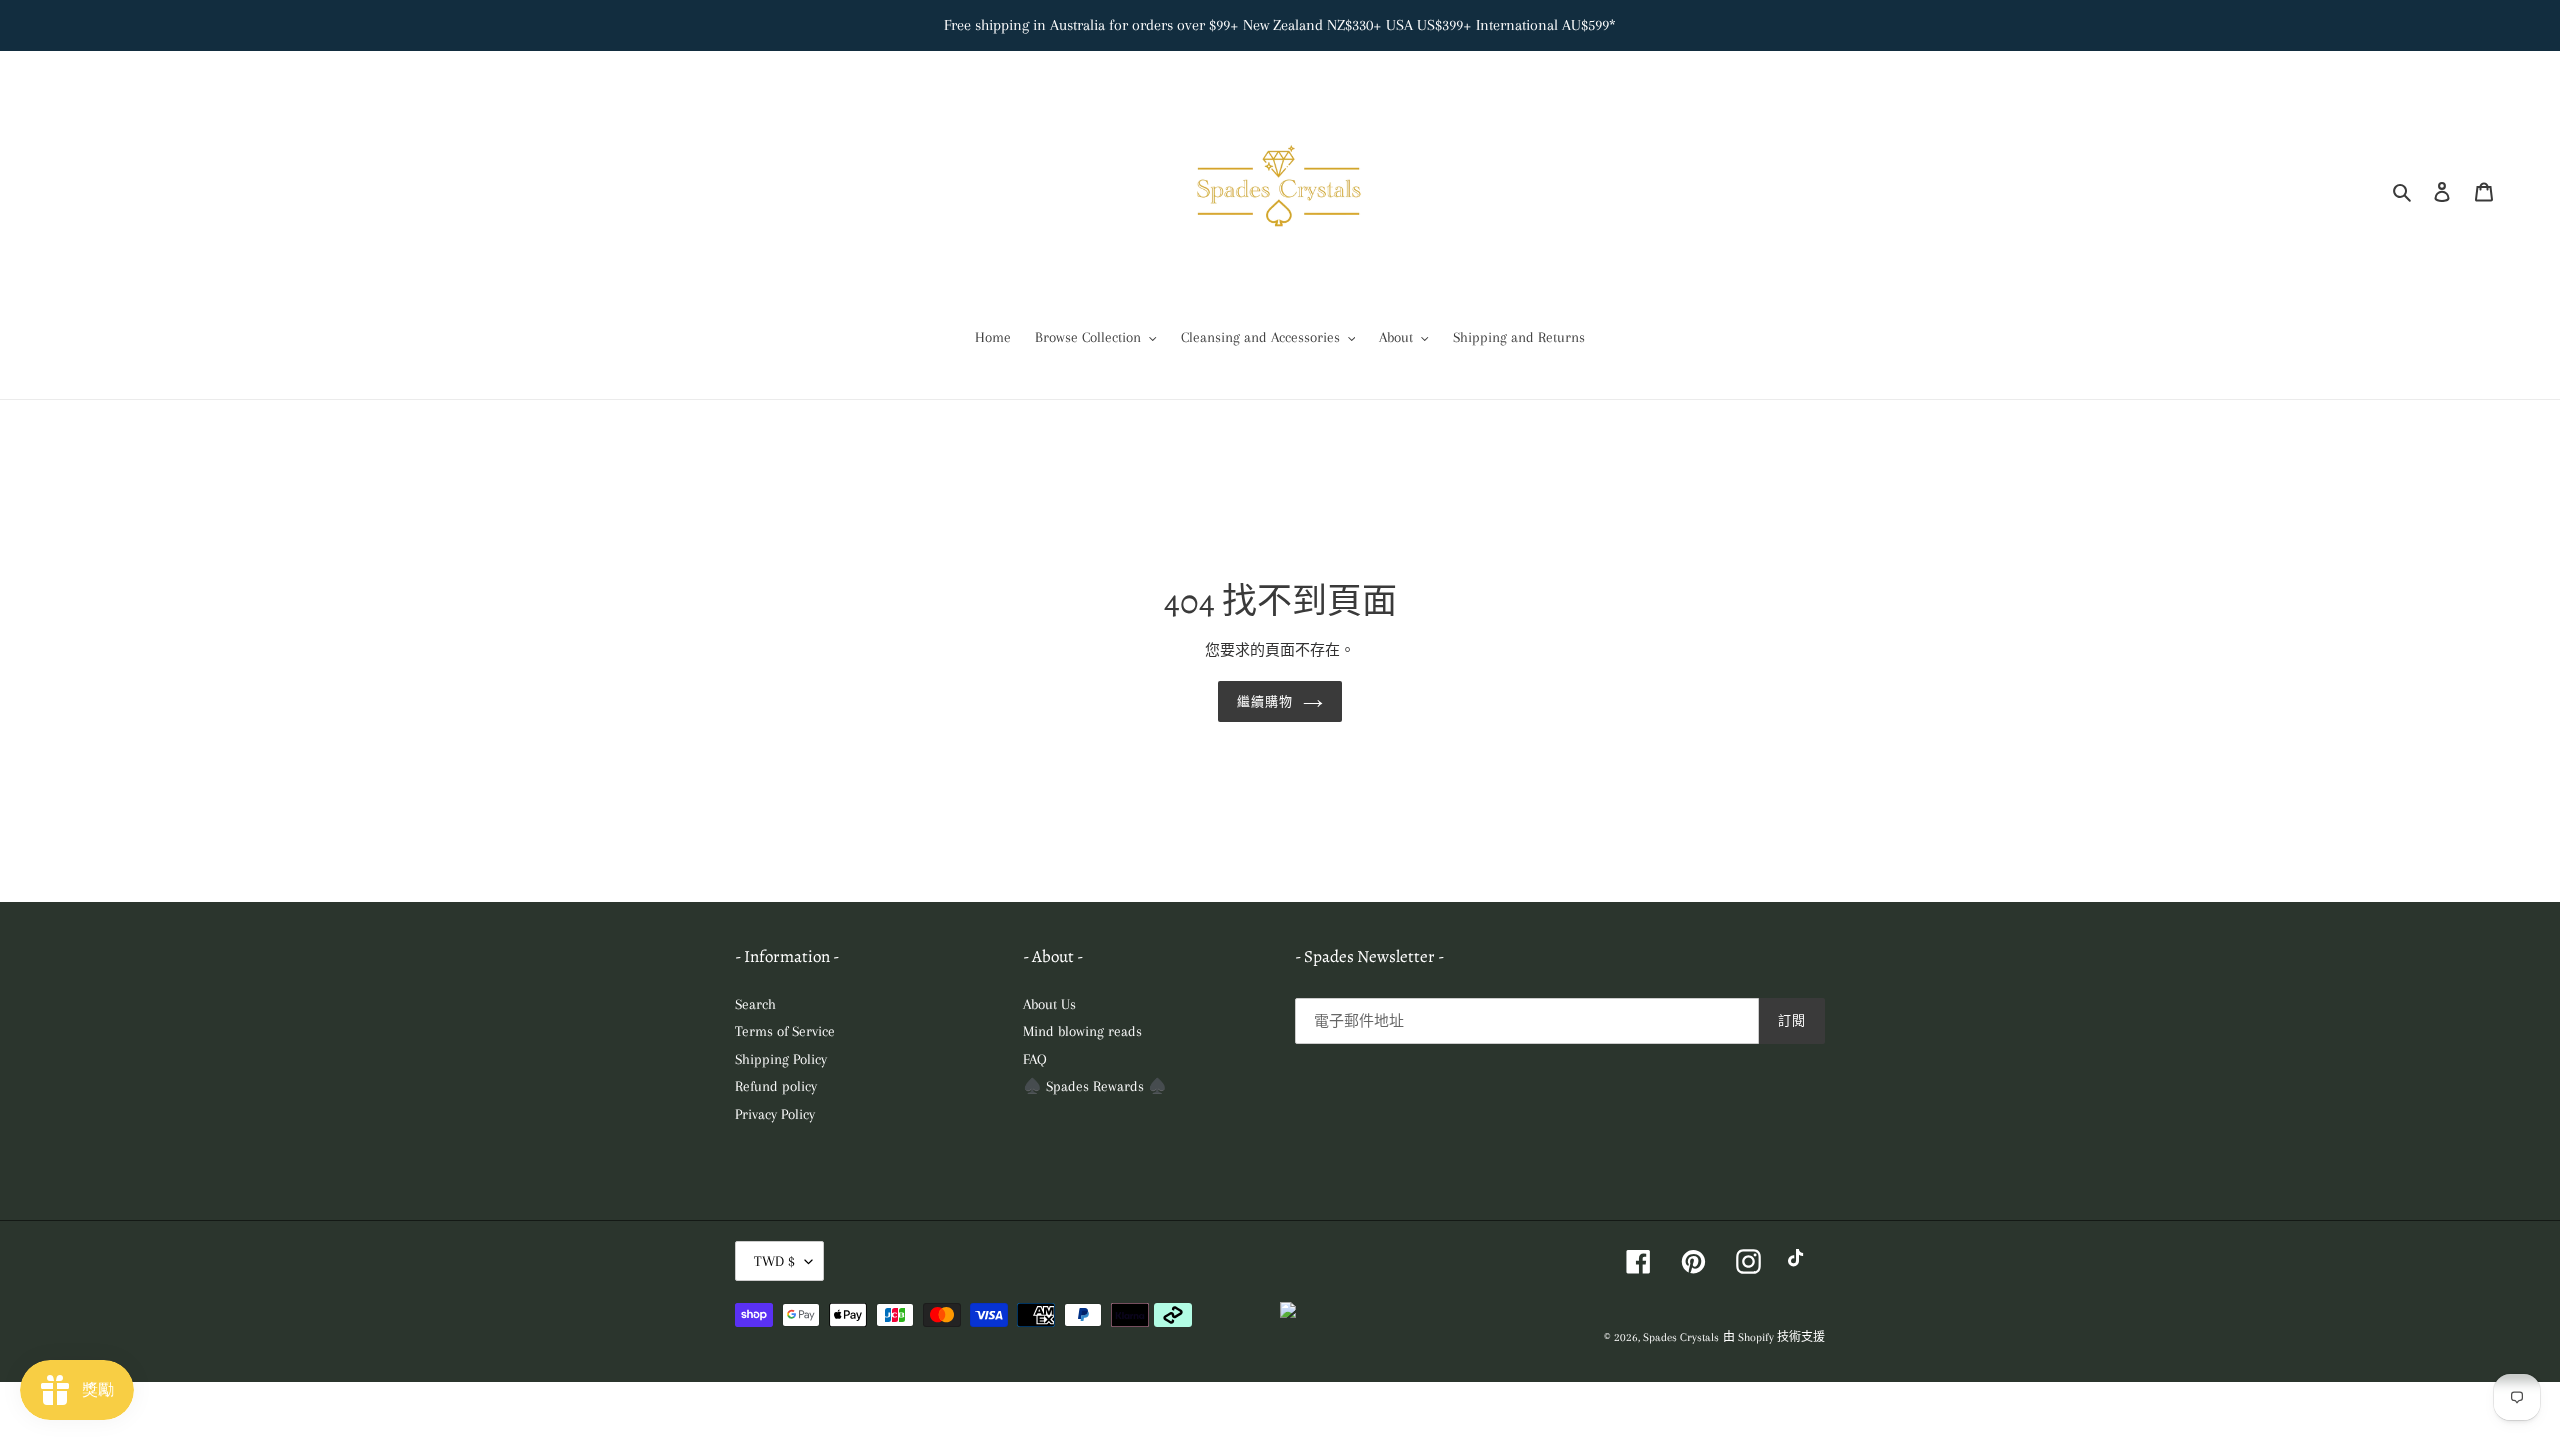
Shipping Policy (781, 1059)
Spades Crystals (1681, 1337)
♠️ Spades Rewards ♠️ (1095, 1086)
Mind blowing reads (1082, 1031)
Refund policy (776, 1086)
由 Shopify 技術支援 (1774, 1337)
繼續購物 (1265, 701)
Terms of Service (785, 1031)
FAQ (1035, 1059)
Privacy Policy (775, 1114)
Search (755, 1004)
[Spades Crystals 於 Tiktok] (1800, 1261)
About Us (1049, 1004)
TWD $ (774, 1261)
